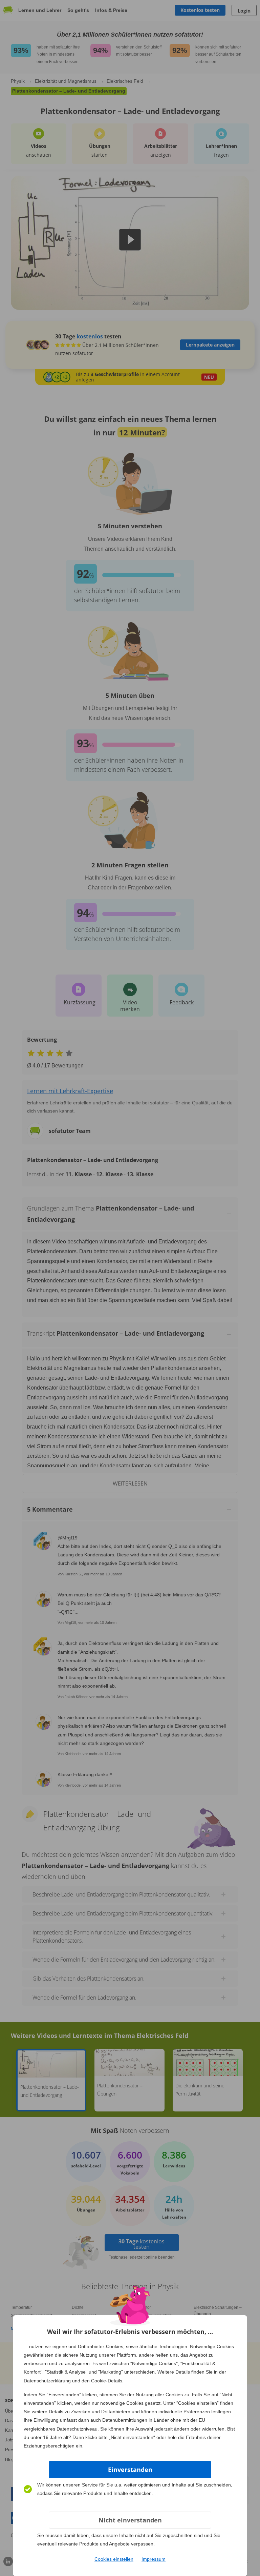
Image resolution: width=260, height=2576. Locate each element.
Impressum (154, 2559)
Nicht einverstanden (130, 2520)
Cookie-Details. (107, 2381)
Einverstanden (130, 2470)
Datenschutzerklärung (47, 2381)
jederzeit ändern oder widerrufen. (190, 2429)
